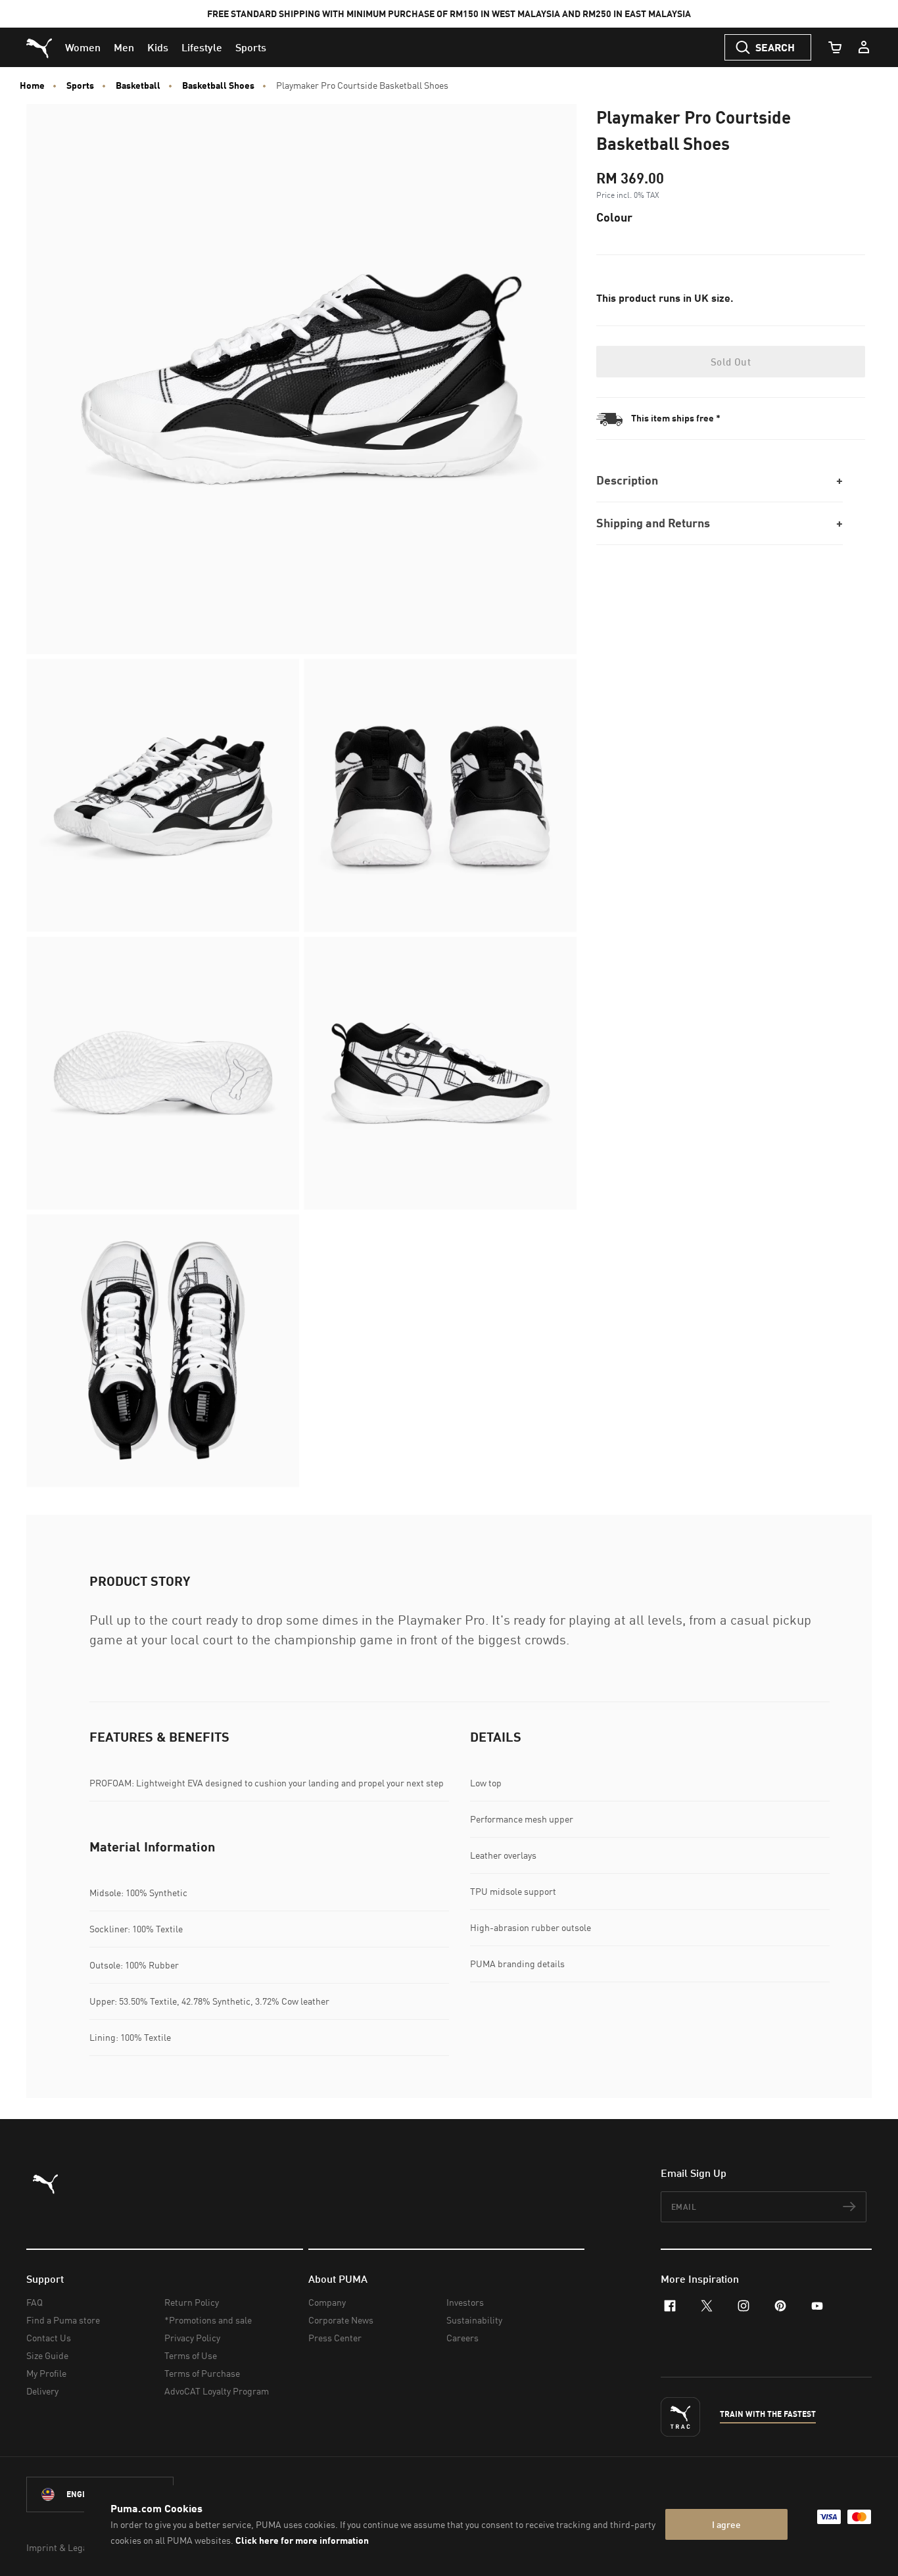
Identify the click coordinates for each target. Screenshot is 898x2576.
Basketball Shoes (218, 85)
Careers (462, 2338)
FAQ (35, 2302)
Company (327, 2302)
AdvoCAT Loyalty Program (217, 2391)
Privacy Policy (192, 2338)
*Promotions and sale (208, 2320)
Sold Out (731, 362)
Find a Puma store (63, 2320)
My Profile (46, 2373)
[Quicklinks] (864, 47)
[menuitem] (83, 47)
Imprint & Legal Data (68, 2547)
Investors (465, 2302)
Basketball (138, 85)
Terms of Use (191, 2355)
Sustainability (474, 2320)
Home (32, 85)
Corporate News (341, 2320)
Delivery (42, 2391)
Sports (80, 85)
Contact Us (49, 2338)
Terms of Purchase (202, 2373)
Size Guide (47, 2355)
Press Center (335, 2338)
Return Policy (192, 2302)
